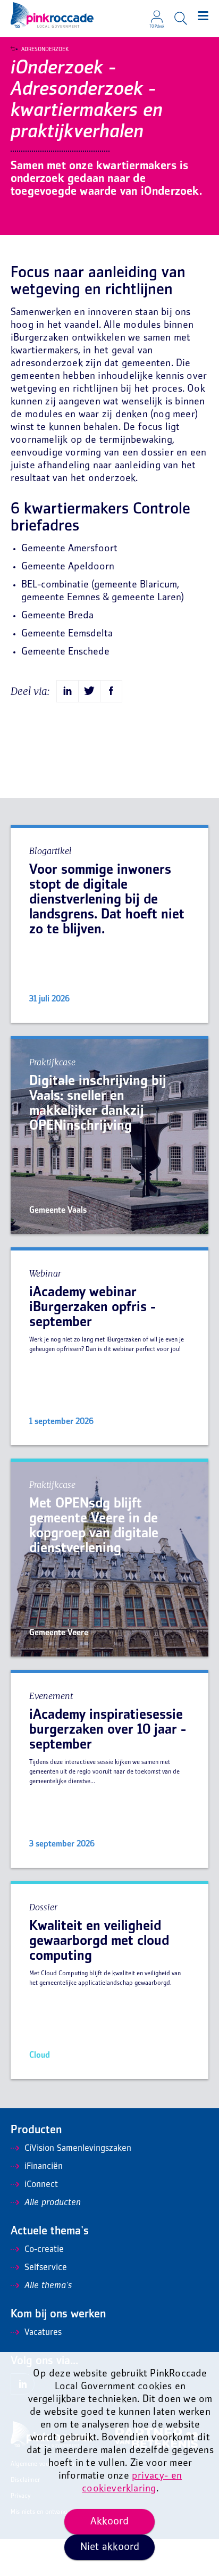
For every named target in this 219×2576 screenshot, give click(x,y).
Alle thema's (48, 2286)
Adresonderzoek (45, 49)
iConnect (41, 2185)
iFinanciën (44, 2167)
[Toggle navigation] (203, 16)
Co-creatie (44, 2250)
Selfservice (46, 2268)
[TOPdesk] (157, 13)
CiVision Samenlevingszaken (78, 2149)
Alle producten (53, 2203)
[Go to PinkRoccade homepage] (52, 15)
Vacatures (43, 2333)
